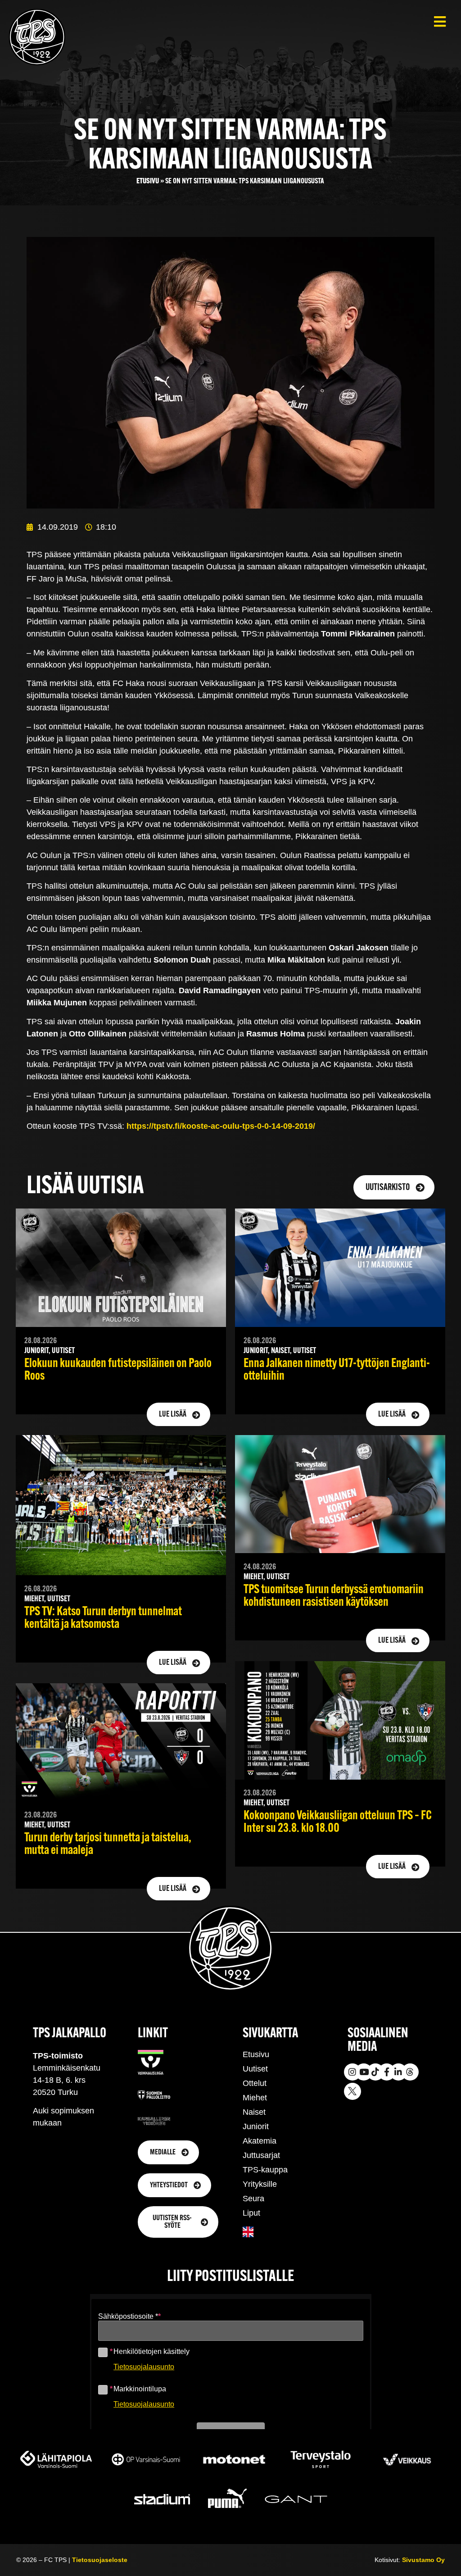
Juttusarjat (261, 2155)
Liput (251, 2213)
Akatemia (260, 2141)
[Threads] (410, 2072)
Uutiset (255, 2069)
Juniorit (256, 2126)
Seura (253, 2199)
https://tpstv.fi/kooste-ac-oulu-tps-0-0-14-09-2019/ (221, 1126)
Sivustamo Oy (423, 2560)
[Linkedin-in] (398, 2072)
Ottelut (255, 2083)
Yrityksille (260, 2184)
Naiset (254, 2112)
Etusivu (148, 181)
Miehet (255, 2098)
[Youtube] (364, 2072)
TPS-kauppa (265, 2170)
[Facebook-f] (387, 2072)
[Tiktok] (375, 2072)
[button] (440, 21)
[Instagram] (353, 2072)
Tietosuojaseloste (100, 2560)
